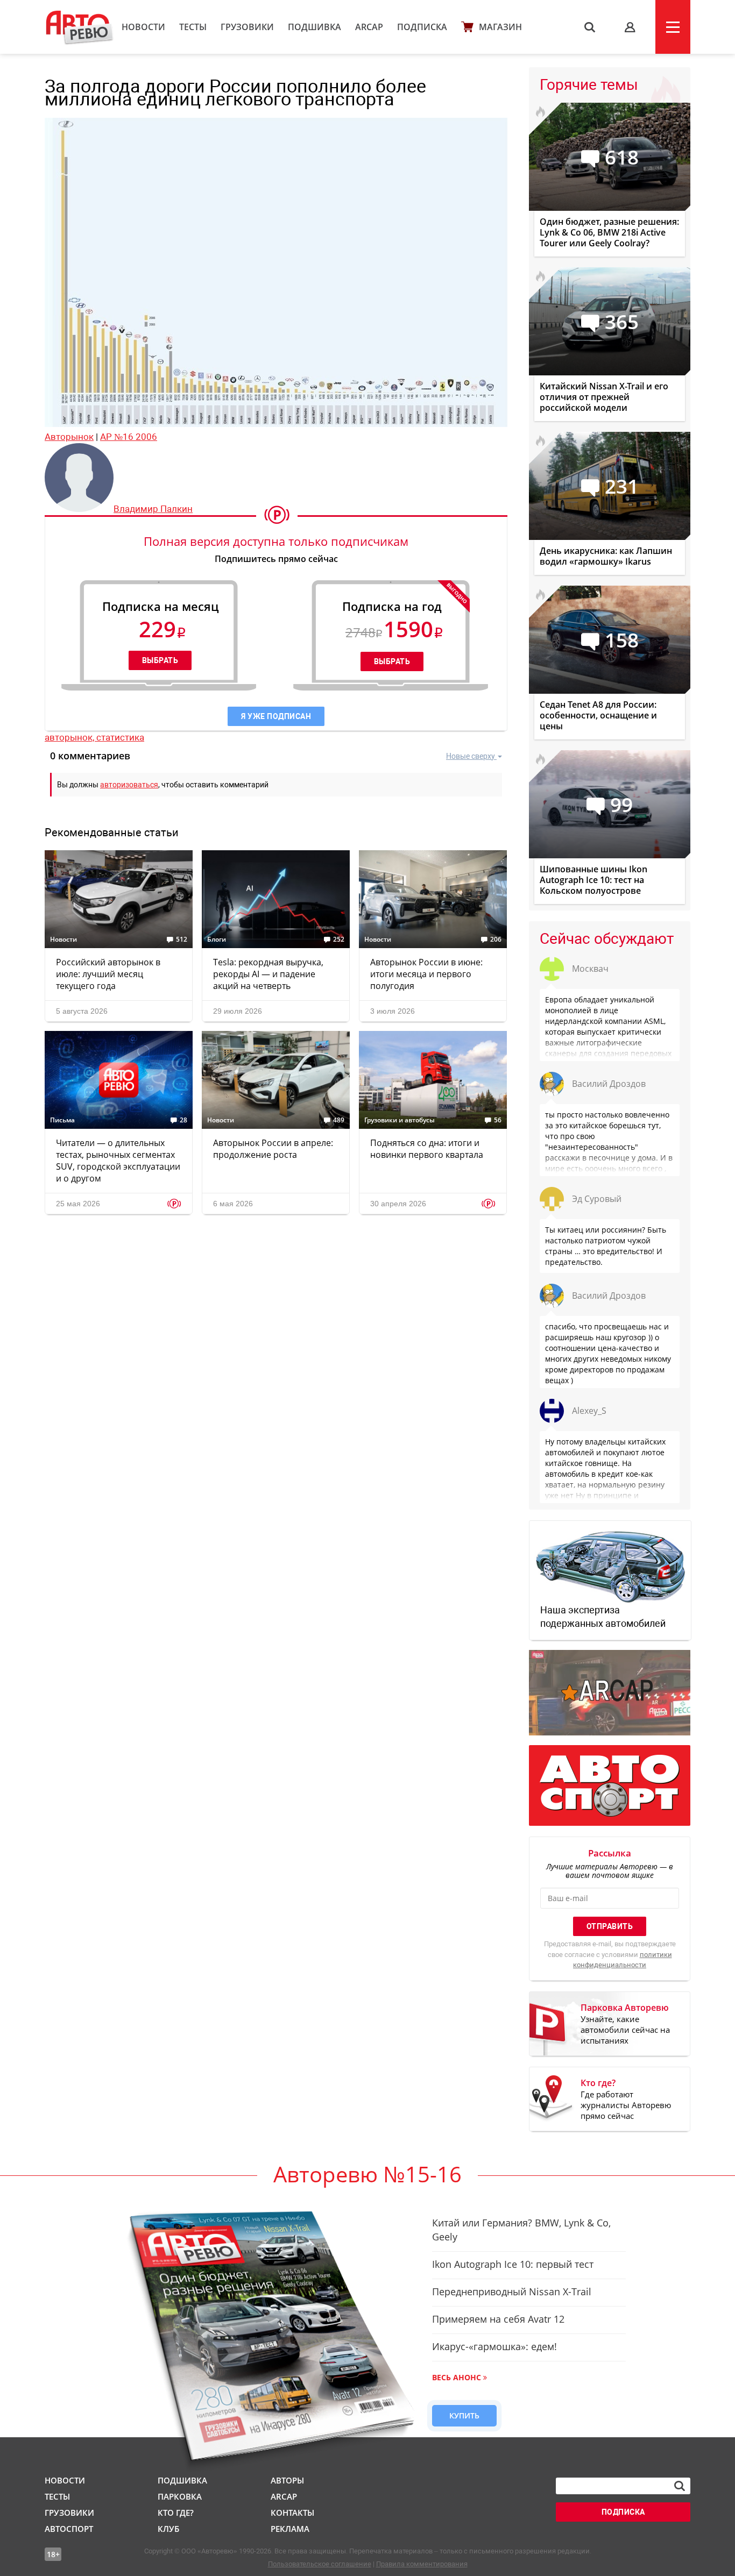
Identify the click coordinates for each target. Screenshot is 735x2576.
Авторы (287, 2480)
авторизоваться (129, 785)
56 (498, 1120)
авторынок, (70, 737)
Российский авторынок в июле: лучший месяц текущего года (108, 974)
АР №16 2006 (129, 437)
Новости (143, 27)
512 (182, 940)
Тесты (193, 27)
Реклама (290, 2529)
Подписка (422, 27)
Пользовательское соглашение (320, 2564)
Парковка (180, 2496)
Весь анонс (457, 2377)
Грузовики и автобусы (400, 1120)
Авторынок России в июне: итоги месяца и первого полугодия (426, 974)
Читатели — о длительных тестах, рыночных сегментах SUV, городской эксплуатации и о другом (118, 1161)
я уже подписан (276, 716)
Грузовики (247, 27)
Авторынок (69, 437)
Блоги (217, 940)
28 (183, 1120)
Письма (62, 1120)
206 (496, 940)
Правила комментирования (422, 2564)
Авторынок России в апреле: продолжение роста (273, 1149)
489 (339, 1120)
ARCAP (369, 27)
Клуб (168, 2529)
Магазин (500, 27)
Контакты (292, 2513)
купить (464, 2415)
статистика (120, 737)
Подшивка (315, 27)
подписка (623, 2512)
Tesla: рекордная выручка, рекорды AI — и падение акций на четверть (268, 974)
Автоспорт (69, 2529)
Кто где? (176, 2513)
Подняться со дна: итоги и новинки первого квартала (427, 1149)
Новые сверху (471, 756)
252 (339, 940)
